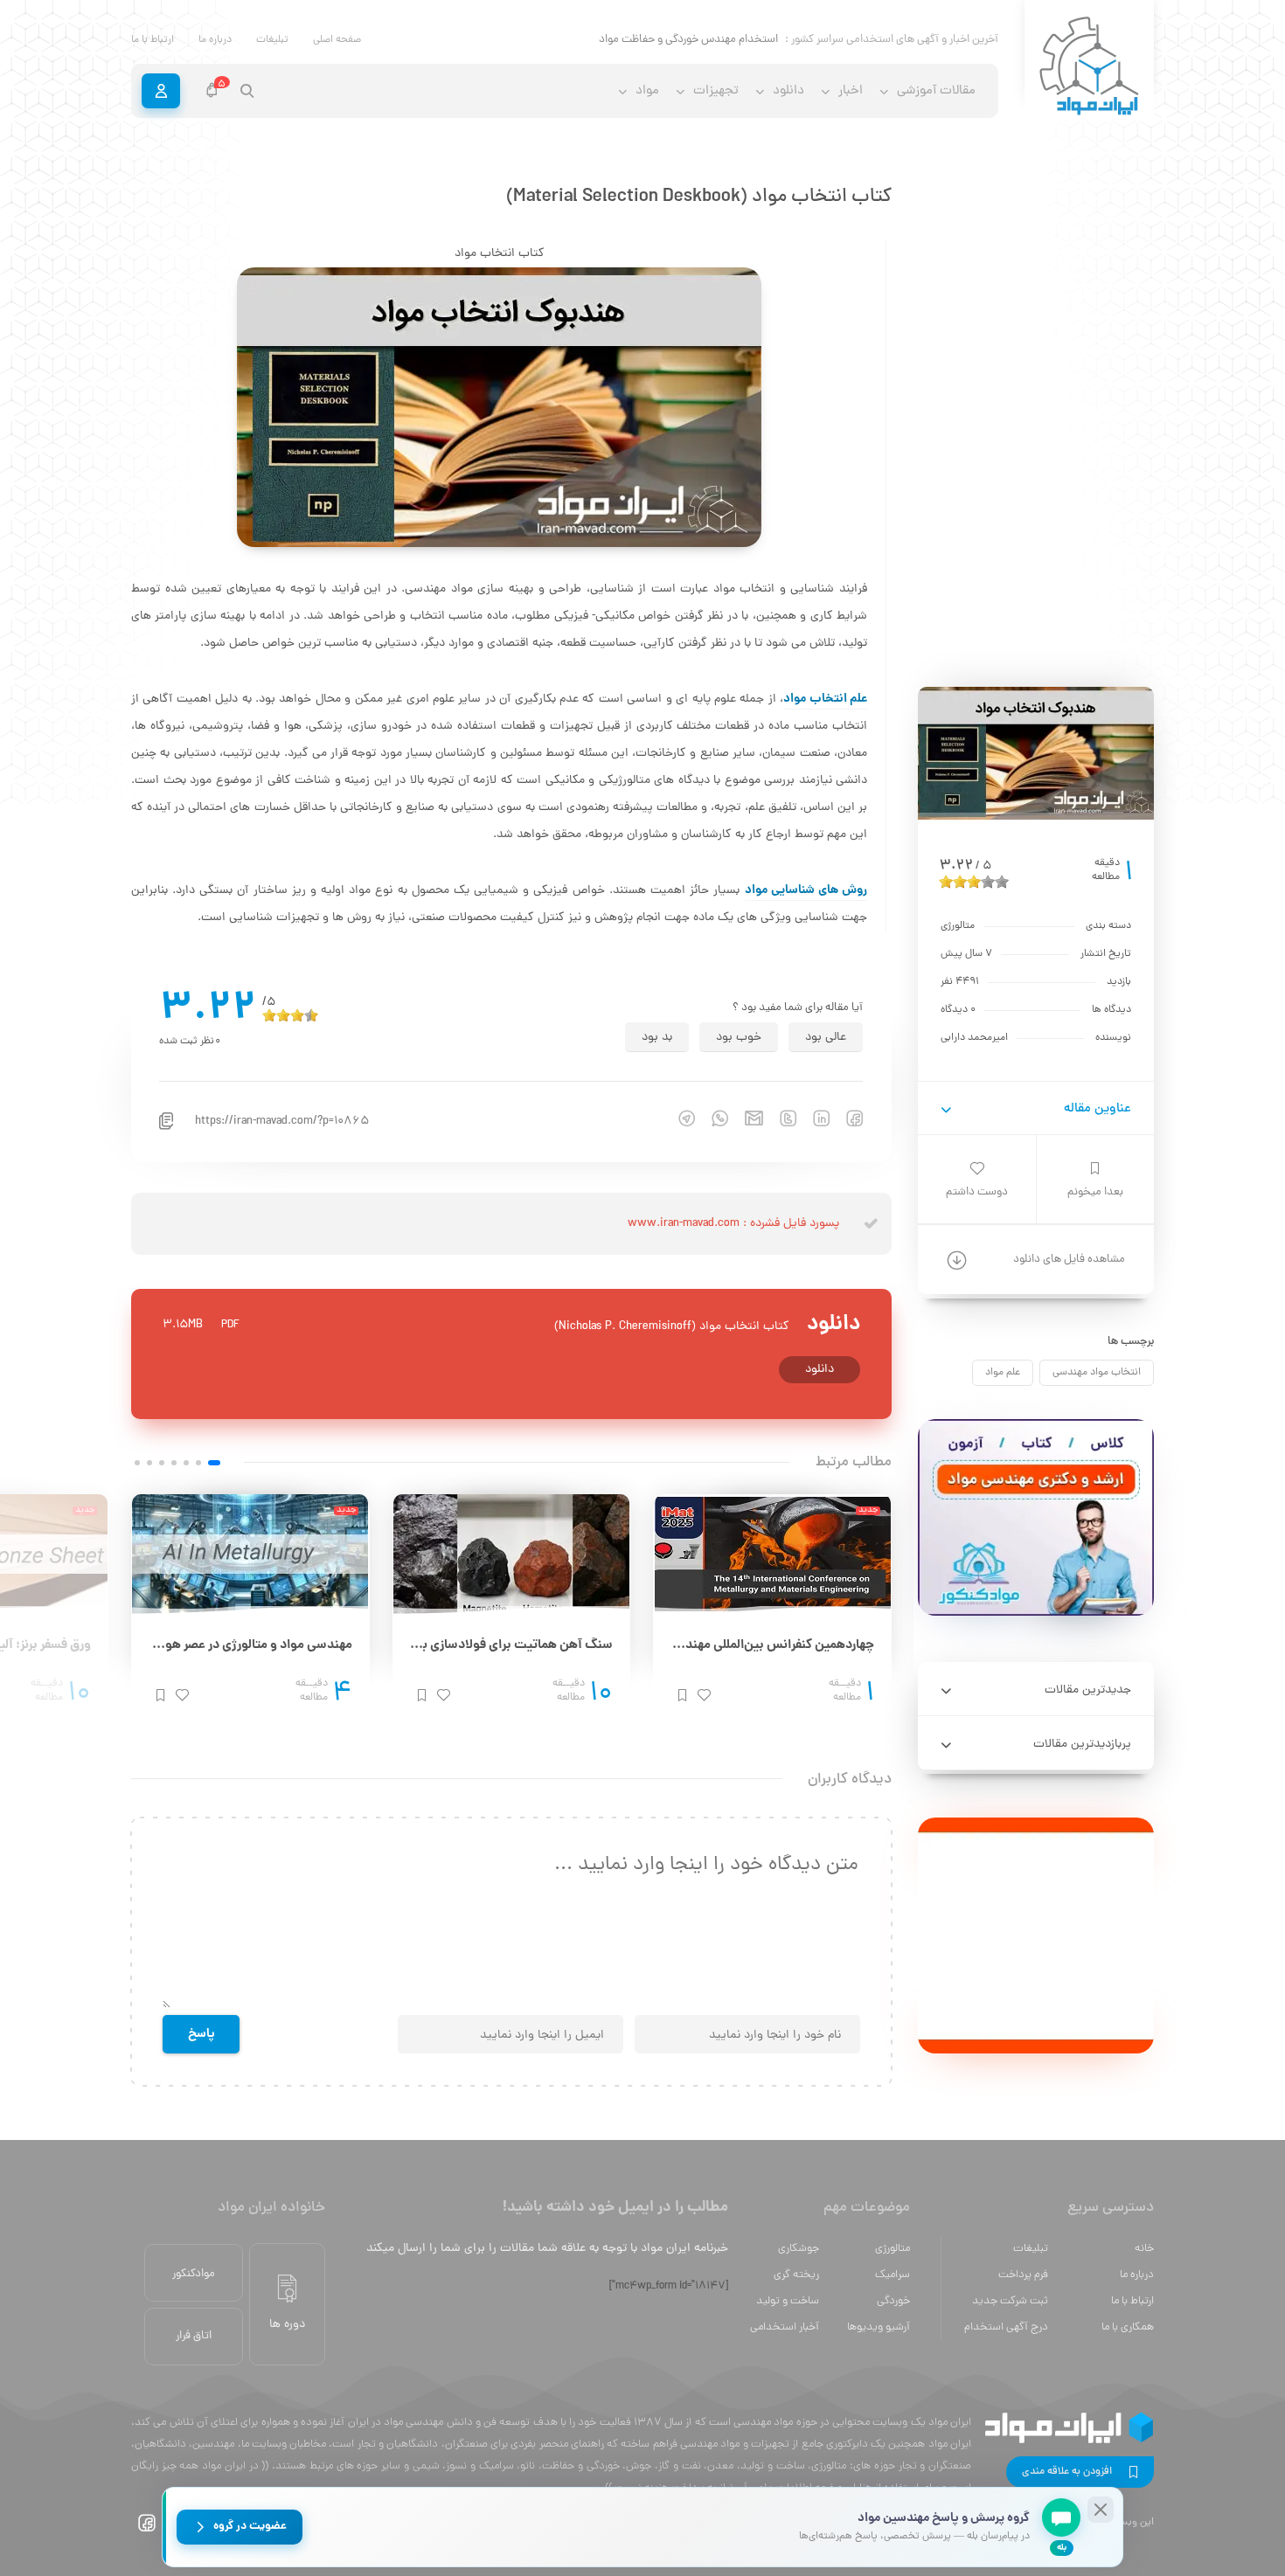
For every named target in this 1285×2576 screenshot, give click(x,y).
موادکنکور (194, 2274)
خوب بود (739, 1038)
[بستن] (1101, 2510)
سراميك (893, 2275)
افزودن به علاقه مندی (1067, 2472)
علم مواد (1003, 1373)
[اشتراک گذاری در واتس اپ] (712, 1118)
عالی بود (826, 1038)
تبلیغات (272, 40)
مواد (647, 91)
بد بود (657, 1038)
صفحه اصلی (337, 40)
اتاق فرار (194, 2336)
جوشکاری (799, 2249)
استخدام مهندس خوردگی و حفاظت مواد (688, 40)
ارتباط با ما (153, 40)
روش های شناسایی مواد (806, 890)
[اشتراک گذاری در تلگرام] (678, 1118)
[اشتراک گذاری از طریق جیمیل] (746, 1118)
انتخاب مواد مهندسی (1097, 1373)
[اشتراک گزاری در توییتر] (780, 1118)
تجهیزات (716, 91)
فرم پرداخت (1023, 2275)
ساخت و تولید (788, 2301)
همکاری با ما (1128, 2327)
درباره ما (215, 40)
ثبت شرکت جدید (1010, 2301)
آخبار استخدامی (785, 2327)
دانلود (820, 1370)
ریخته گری (796, 2275)
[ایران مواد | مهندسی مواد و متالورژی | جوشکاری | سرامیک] (1089, 67)
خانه (1144, 2249)
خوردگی (893, 2301)
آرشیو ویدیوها (879, 2327)
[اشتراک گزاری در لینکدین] (813, 1118)
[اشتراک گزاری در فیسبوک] (846, 1118)
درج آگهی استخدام (1006, 2327)
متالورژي (893, 2249)
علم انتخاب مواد (825, 699)
